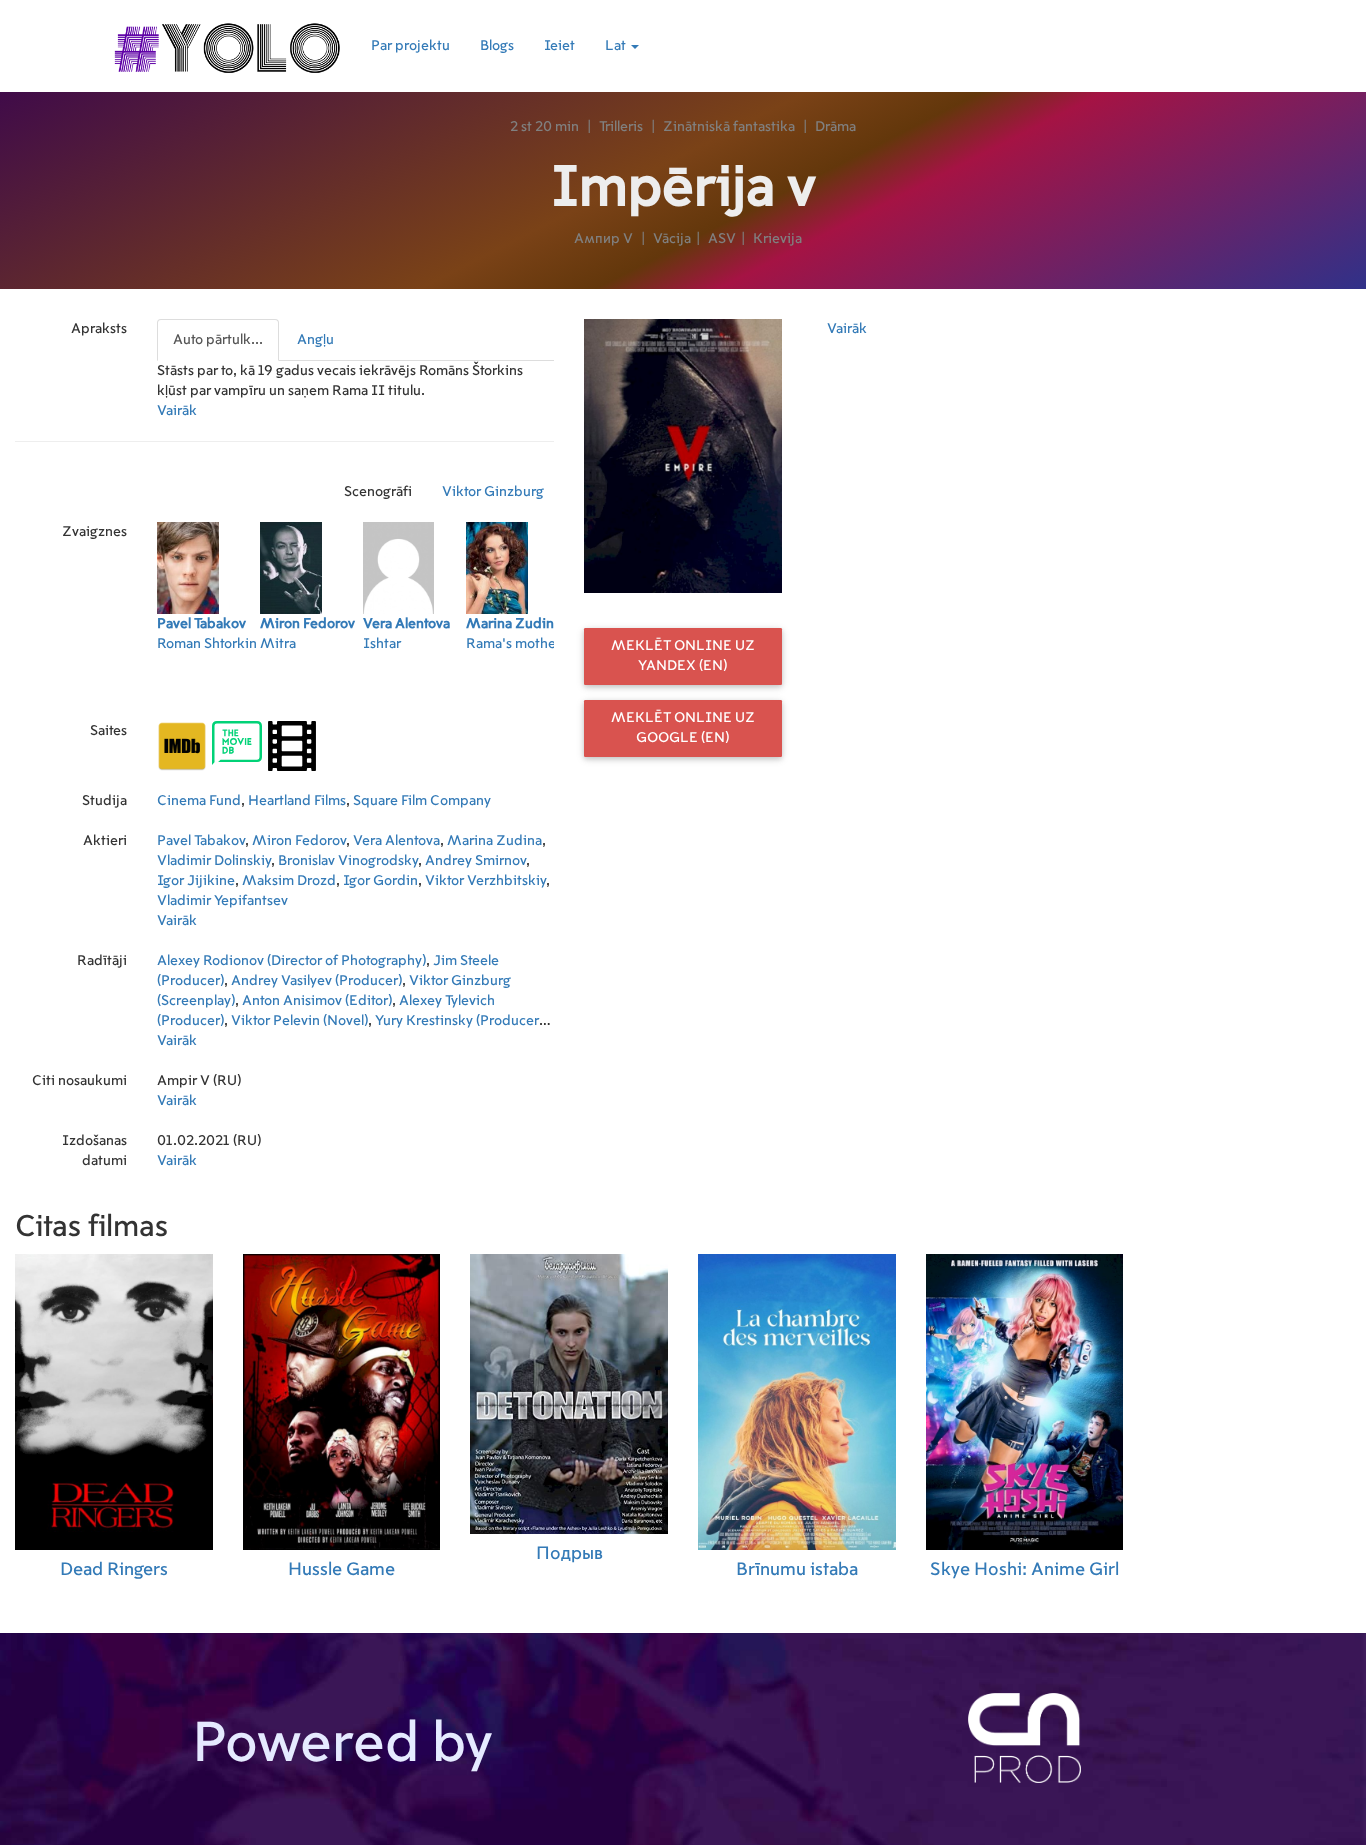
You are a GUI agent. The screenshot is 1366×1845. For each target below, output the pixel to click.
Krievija (777, 239)
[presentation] (219, 340)
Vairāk (177, 411)
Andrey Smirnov (475, 861)
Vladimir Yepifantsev (222, 901)
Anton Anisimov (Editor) (317, 1001)
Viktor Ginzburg (493, 492)
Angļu (315, 340)
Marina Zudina (494, 841)
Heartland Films (297, 801)
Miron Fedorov (299, 841)
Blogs (497, 46)
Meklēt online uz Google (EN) (683, 728)
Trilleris (621, 127)
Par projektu (410, 46)
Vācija (672, 239)
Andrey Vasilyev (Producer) (316, 981)
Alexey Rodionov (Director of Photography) (291, 961)
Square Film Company (422, 801)
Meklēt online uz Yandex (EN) (683, 656)
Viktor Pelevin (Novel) (299, 1021)
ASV (722, 239)
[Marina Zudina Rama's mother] (517, 690)
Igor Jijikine (196, 881)
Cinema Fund (199, 801)
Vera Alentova (396, 841)
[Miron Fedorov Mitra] (311, 690)
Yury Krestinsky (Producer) (459, 1021)
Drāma (835, 127)
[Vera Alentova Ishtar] (414, 690)
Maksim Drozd (289, 881)
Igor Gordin (380, 881)
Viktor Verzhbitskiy (485, 881)
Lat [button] (617, 46)
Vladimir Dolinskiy (214, 861)
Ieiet (559, 46)
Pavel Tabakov (201, 841)
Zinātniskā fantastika (729, 127)
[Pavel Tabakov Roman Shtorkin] (208, 690)
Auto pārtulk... (218, 340)
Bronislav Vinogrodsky (348, 861)
